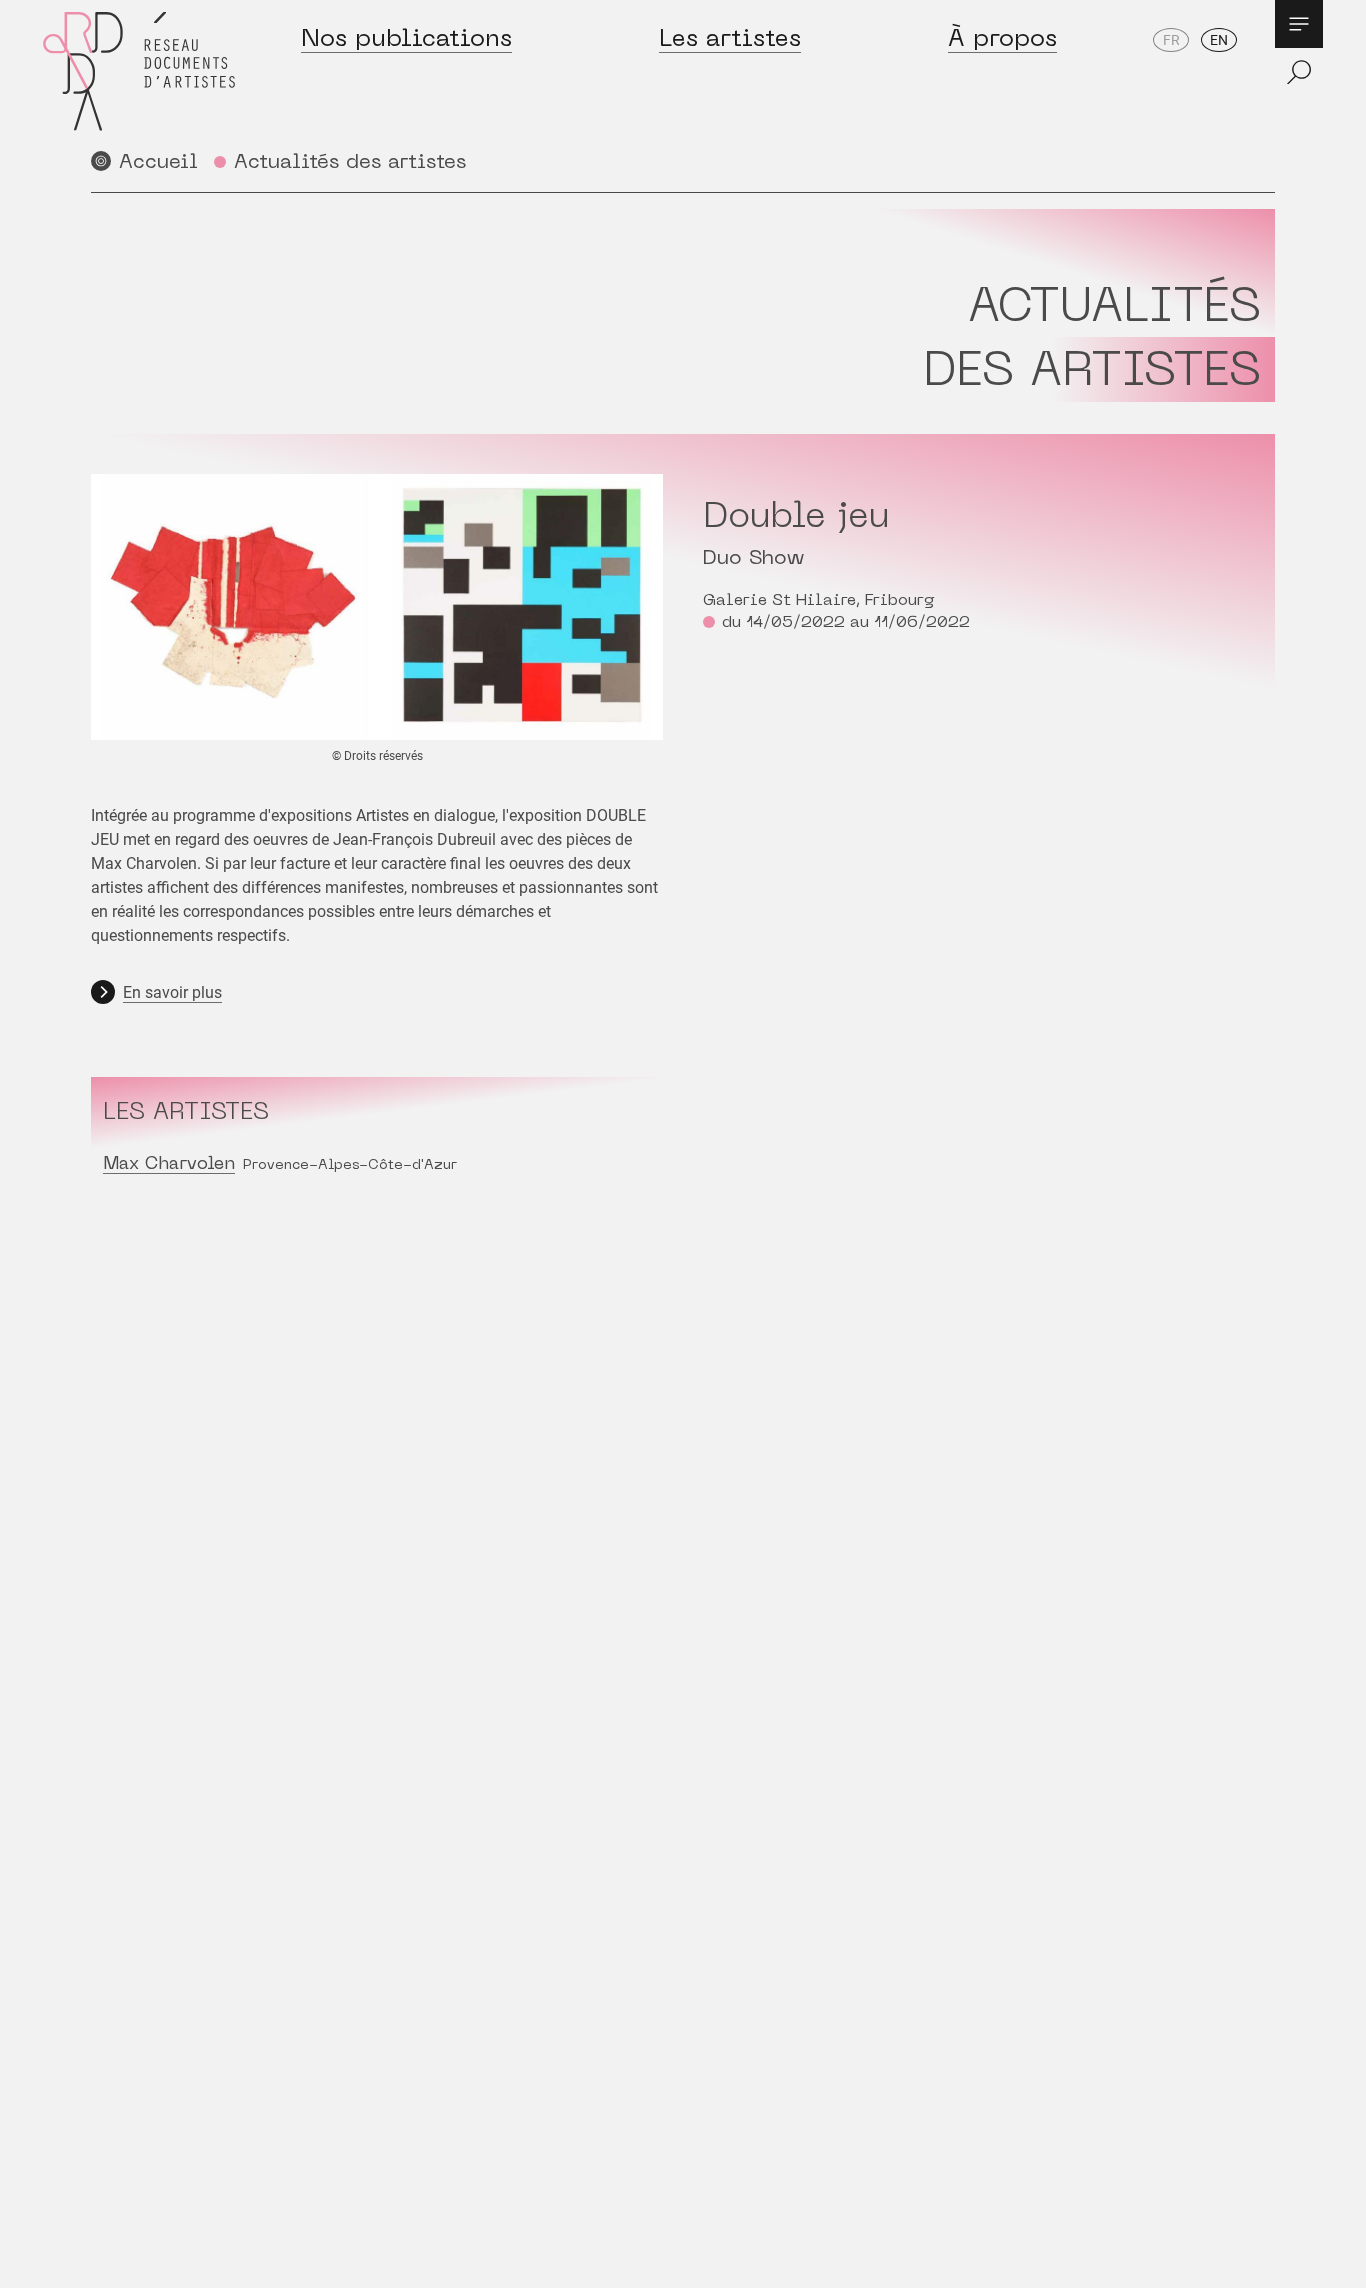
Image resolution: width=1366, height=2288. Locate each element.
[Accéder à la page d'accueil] (139, 71)
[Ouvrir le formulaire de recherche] (1299, 72)
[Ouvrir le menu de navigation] (1299, 24)
